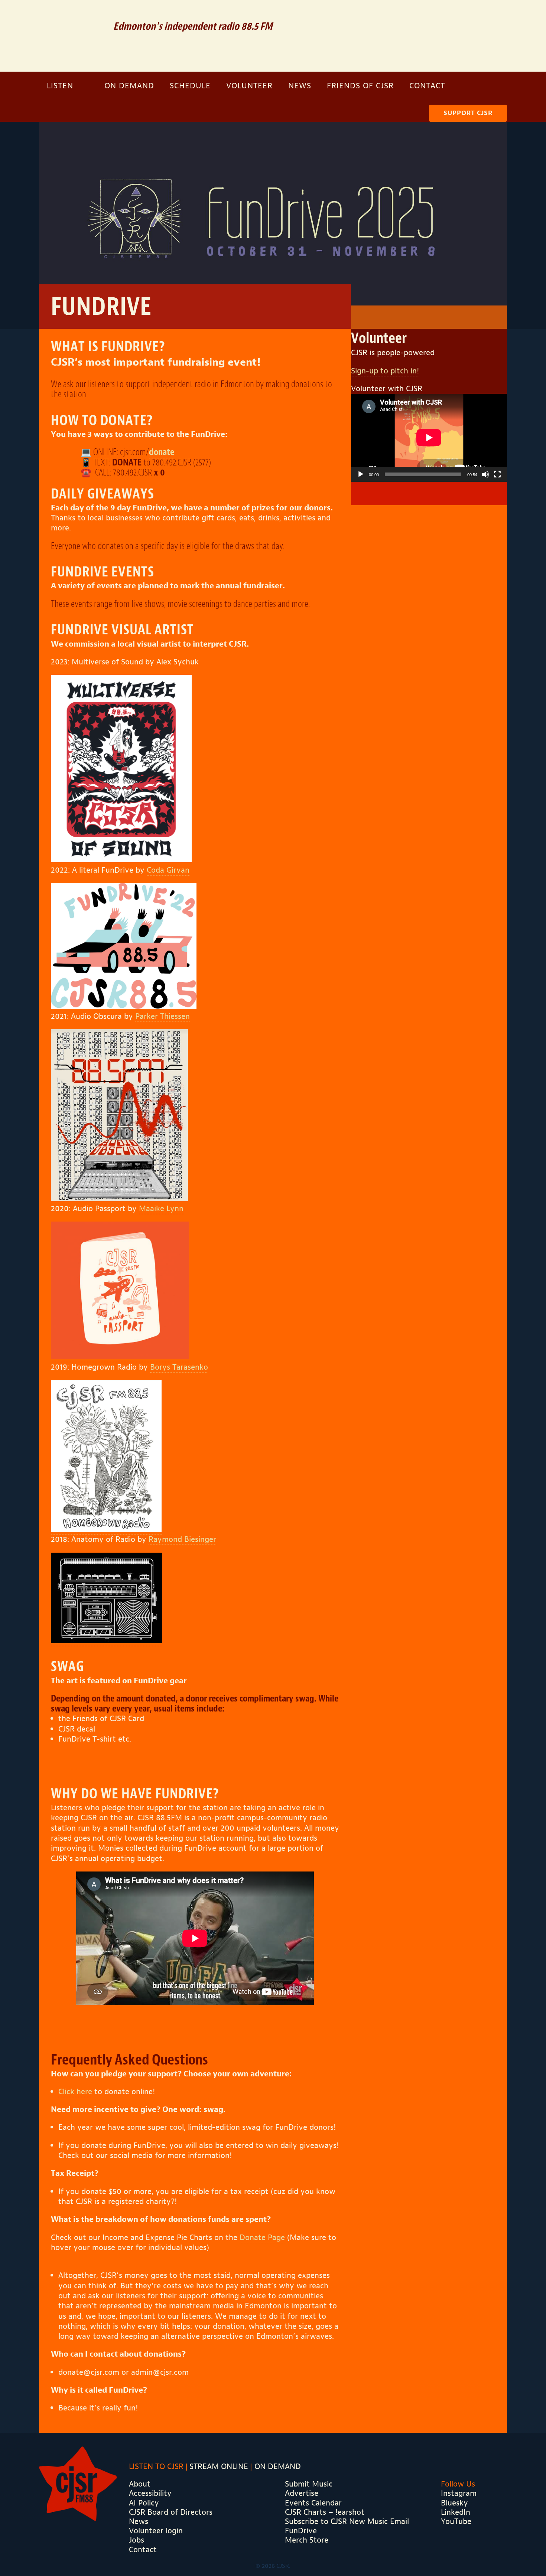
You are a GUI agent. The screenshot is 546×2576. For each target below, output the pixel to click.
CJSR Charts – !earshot (325, 2512)
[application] (429, 438)
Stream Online (219, 2467)
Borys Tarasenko (179, 1367)
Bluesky (454, 2503)
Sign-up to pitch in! (385, 371)
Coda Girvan (168, 870)
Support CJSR (468, 113)
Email (422, 15)
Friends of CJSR (360, 86)
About (140, 2484)
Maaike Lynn (161, 1209)
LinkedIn (456, 2512)
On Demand (129, 86)
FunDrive (301, 2531)
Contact (427, 86)
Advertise (302, 2493)
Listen (60, 86)
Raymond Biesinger (182, 1539)
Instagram (490, 15)
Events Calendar (313, 2503)
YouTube (456, 2521)
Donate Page (262, 2237)
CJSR (71, 35)
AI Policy (144, 2503)
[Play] (361, 474)
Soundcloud (446, 15)
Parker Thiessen (162, 1016)
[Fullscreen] (497, 474)
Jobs (136, 2540)
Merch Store (307, 2540)
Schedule (190, 86)
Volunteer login (156, 2531)
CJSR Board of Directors (171, 2512)
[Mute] (485, 474)
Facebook (469, 15)
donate (162, 452)
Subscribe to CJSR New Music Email (347, 2521)
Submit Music (309, 2484)
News (300, 86)
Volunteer (249, 86)
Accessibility (150, 2493)
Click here (75, 2092)
